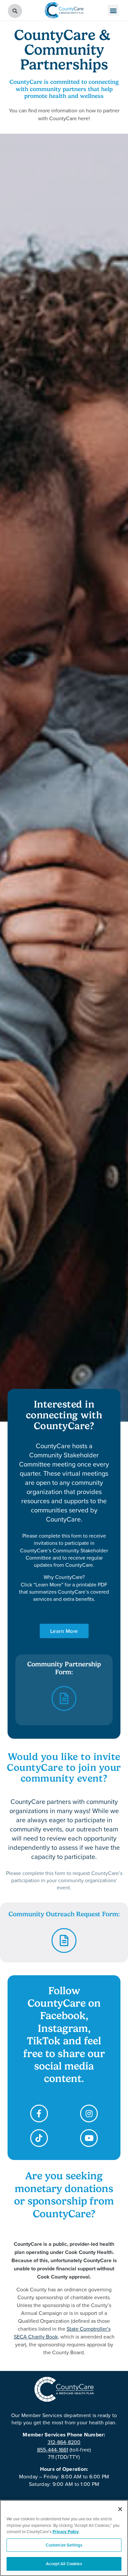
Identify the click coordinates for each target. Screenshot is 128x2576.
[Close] (120, 2509)
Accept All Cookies (64, 2564)
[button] (113, 10)
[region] (64, 2538)
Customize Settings (64, 2545)
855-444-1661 (53, 2450)
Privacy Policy (66, 2532)
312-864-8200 (64, 2442)
